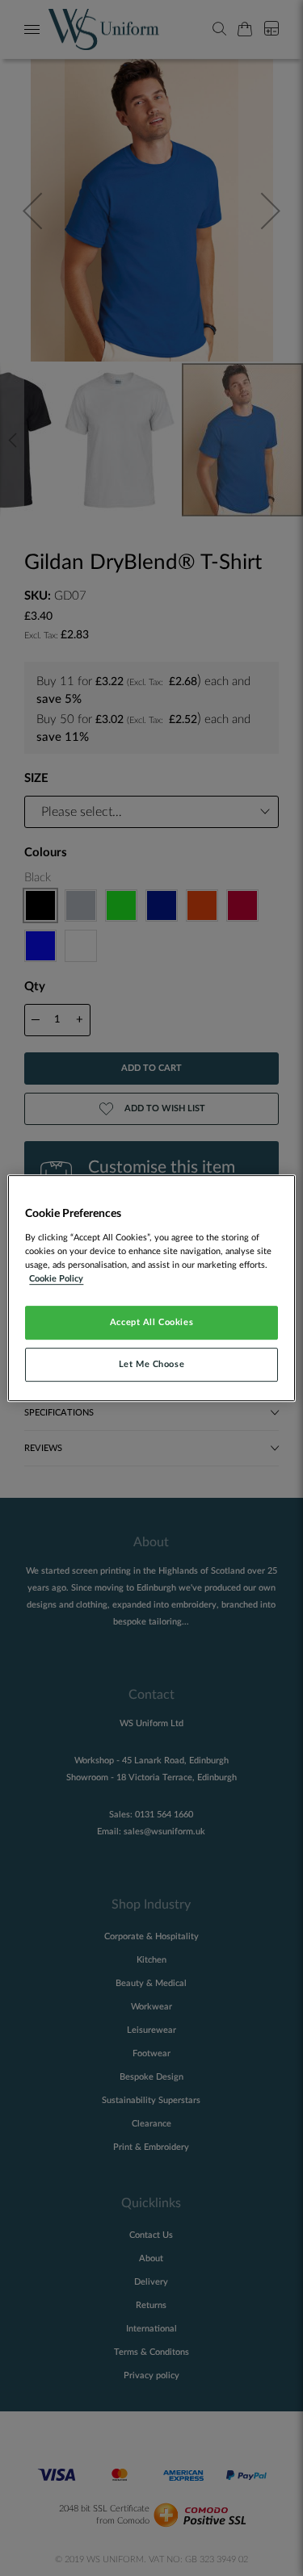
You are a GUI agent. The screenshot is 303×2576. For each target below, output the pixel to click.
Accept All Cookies (151, 1322)
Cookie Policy (56, 1279)
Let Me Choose (151, 1364)
